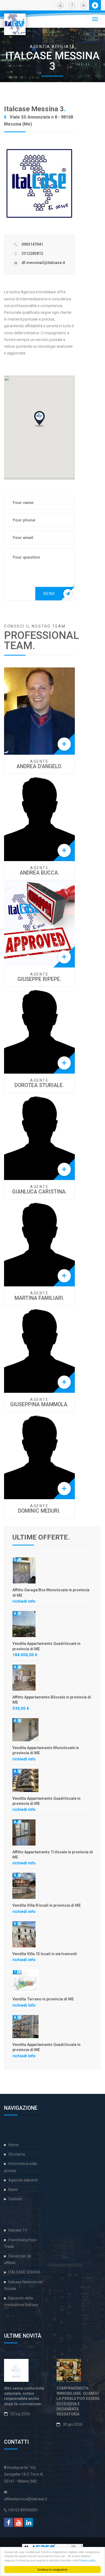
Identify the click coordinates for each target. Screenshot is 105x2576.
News (13, 2189)
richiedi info (24, 1601)
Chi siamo (17, 2154)
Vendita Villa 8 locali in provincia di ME (47, 1905)
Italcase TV (18, 2230)
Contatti (15, 2199)
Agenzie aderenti (23, 2180)
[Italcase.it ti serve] (15, 20)
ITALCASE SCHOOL (25, 2272)
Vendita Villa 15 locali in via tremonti (45, 1954)
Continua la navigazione (52, 2569)
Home (13, 2145)
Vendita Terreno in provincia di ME (43, 1999)
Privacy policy (87, 2560)
